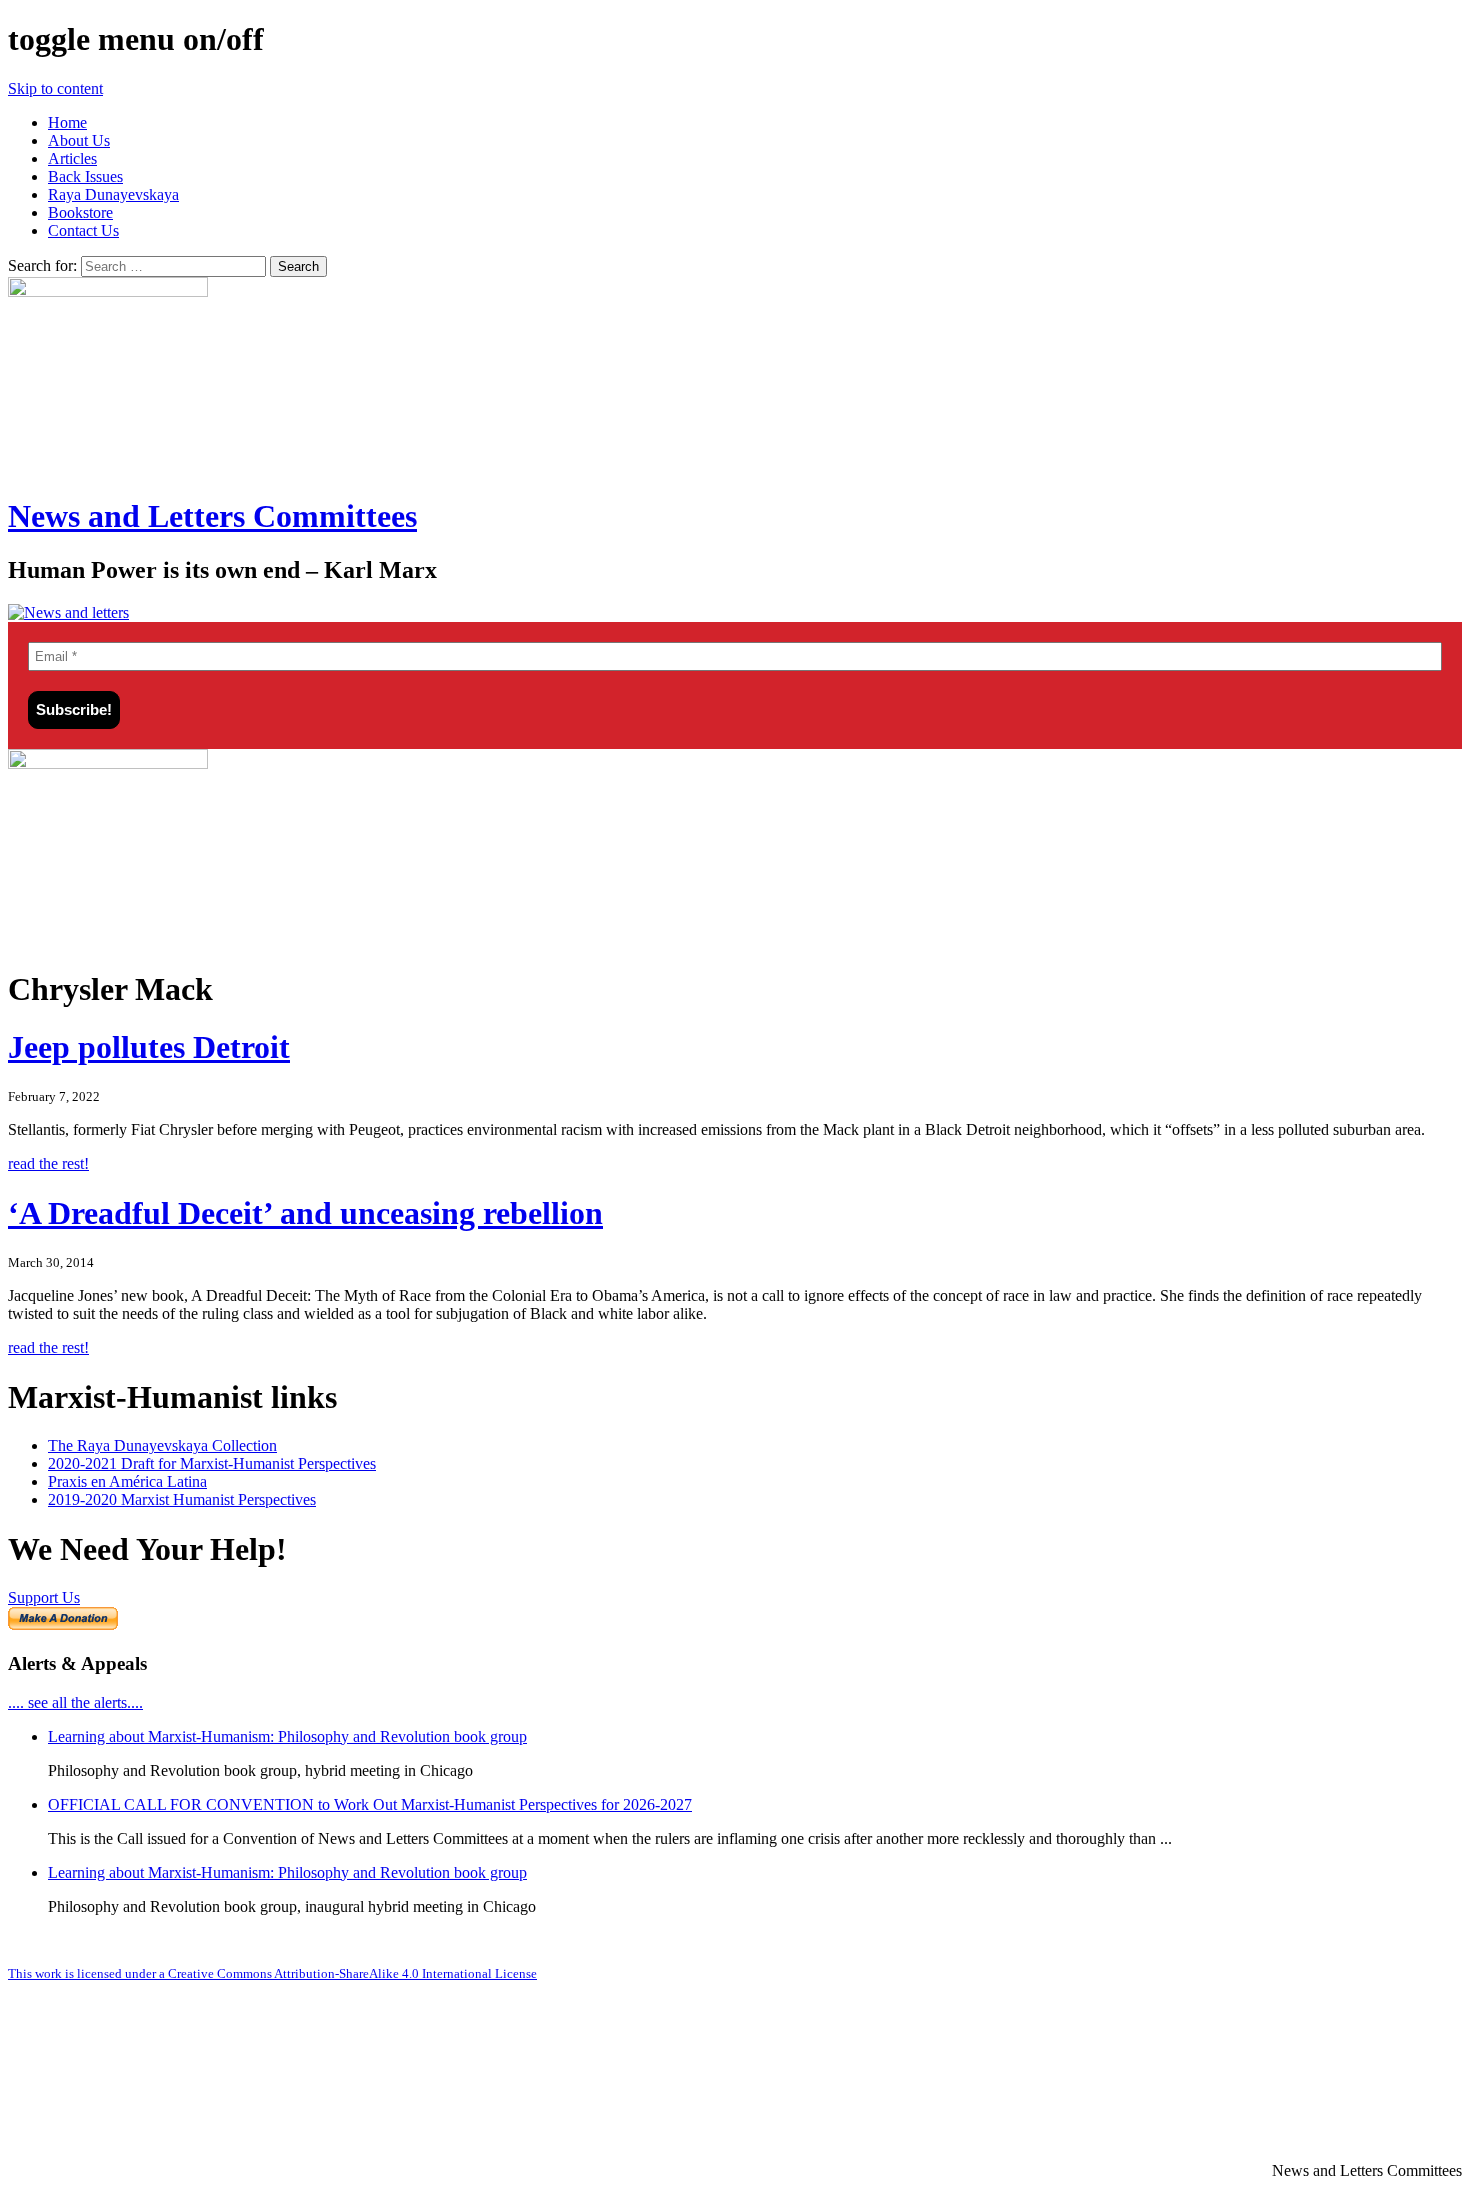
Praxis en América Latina (127, 1481)
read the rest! (48, 1163)
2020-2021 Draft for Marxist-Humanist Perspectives (212, 1463)
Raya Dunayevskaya (113, 194)
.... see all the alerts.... (75, 1702)
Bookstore (80, 212)
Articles (72, 158)
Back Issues (85, 176)
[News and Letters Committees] (68, 612)
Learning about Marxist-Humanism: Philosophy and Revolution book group (287, 1736)
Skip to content (55, 88)
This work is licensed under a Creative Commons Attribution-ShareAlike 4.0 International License (272, 1973)
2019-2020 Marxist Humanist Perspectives (182, 1499)
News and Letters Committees (212, 516)
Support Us (44, 1597)
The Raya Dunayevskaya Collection (162, 1445)
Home (67, 122)
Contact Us (83, 230)
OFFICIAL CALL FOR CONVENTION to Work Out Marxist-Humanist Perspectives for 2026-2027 (370, 1804)
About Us (79, 140)
